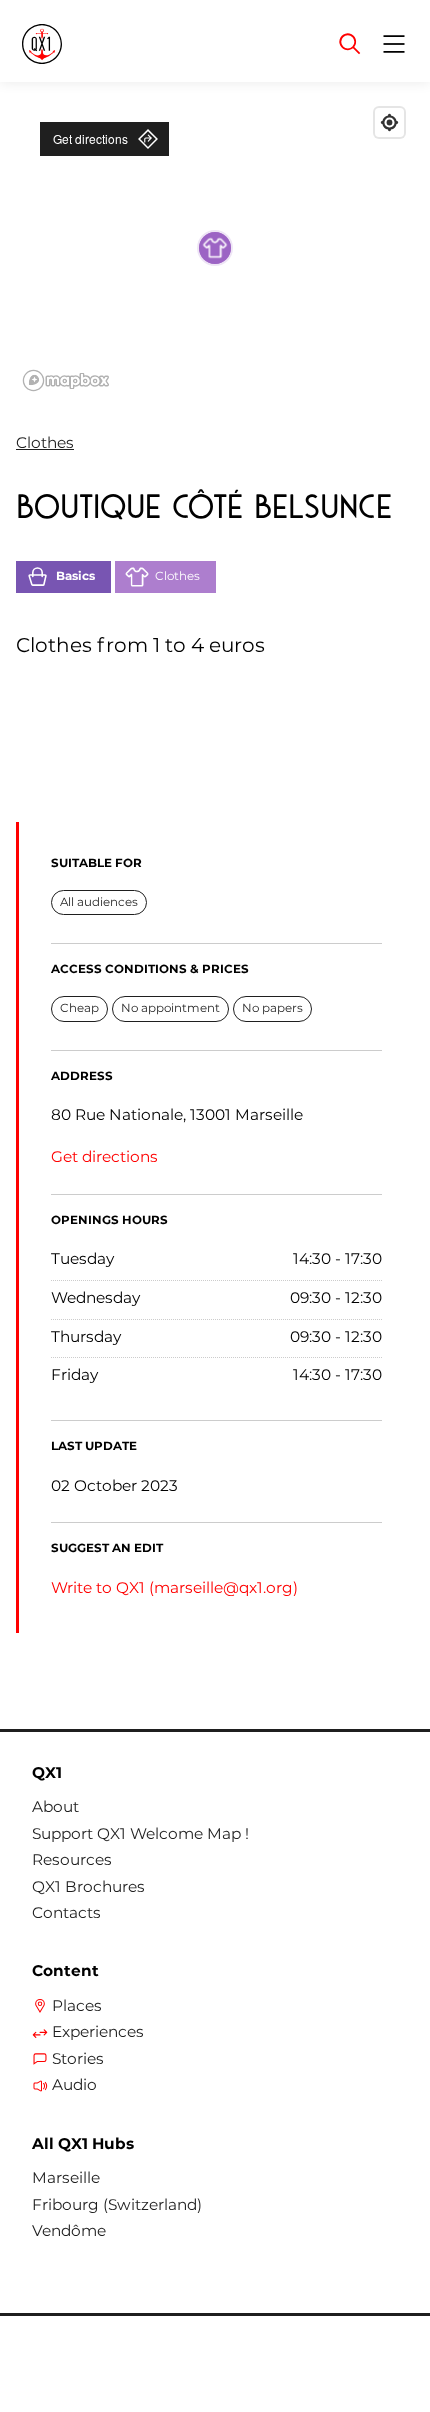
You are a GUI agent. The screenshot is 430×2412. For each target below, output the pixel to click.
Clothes (45, 442)
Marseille (66, 2178)
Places (77, 2006)
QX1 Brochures (88, 1887)
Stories (78, 2059)
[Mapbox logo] (66, 380)
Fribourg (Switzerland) (117, 2205)
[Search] (350, 44)
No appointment (170, 1008)
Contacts (66, 1913)
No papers (272, 1008)
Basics (75, 576)
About (55, 1807)
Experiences (98, 2032)
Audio (74, 2085)
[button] (215, 248)
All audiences (99, 902)
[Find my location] (389, 122)
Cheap (79, 1008)
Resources (72, 1860)
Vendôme (69, 2231)
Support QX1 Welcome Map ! (140, 1834)
